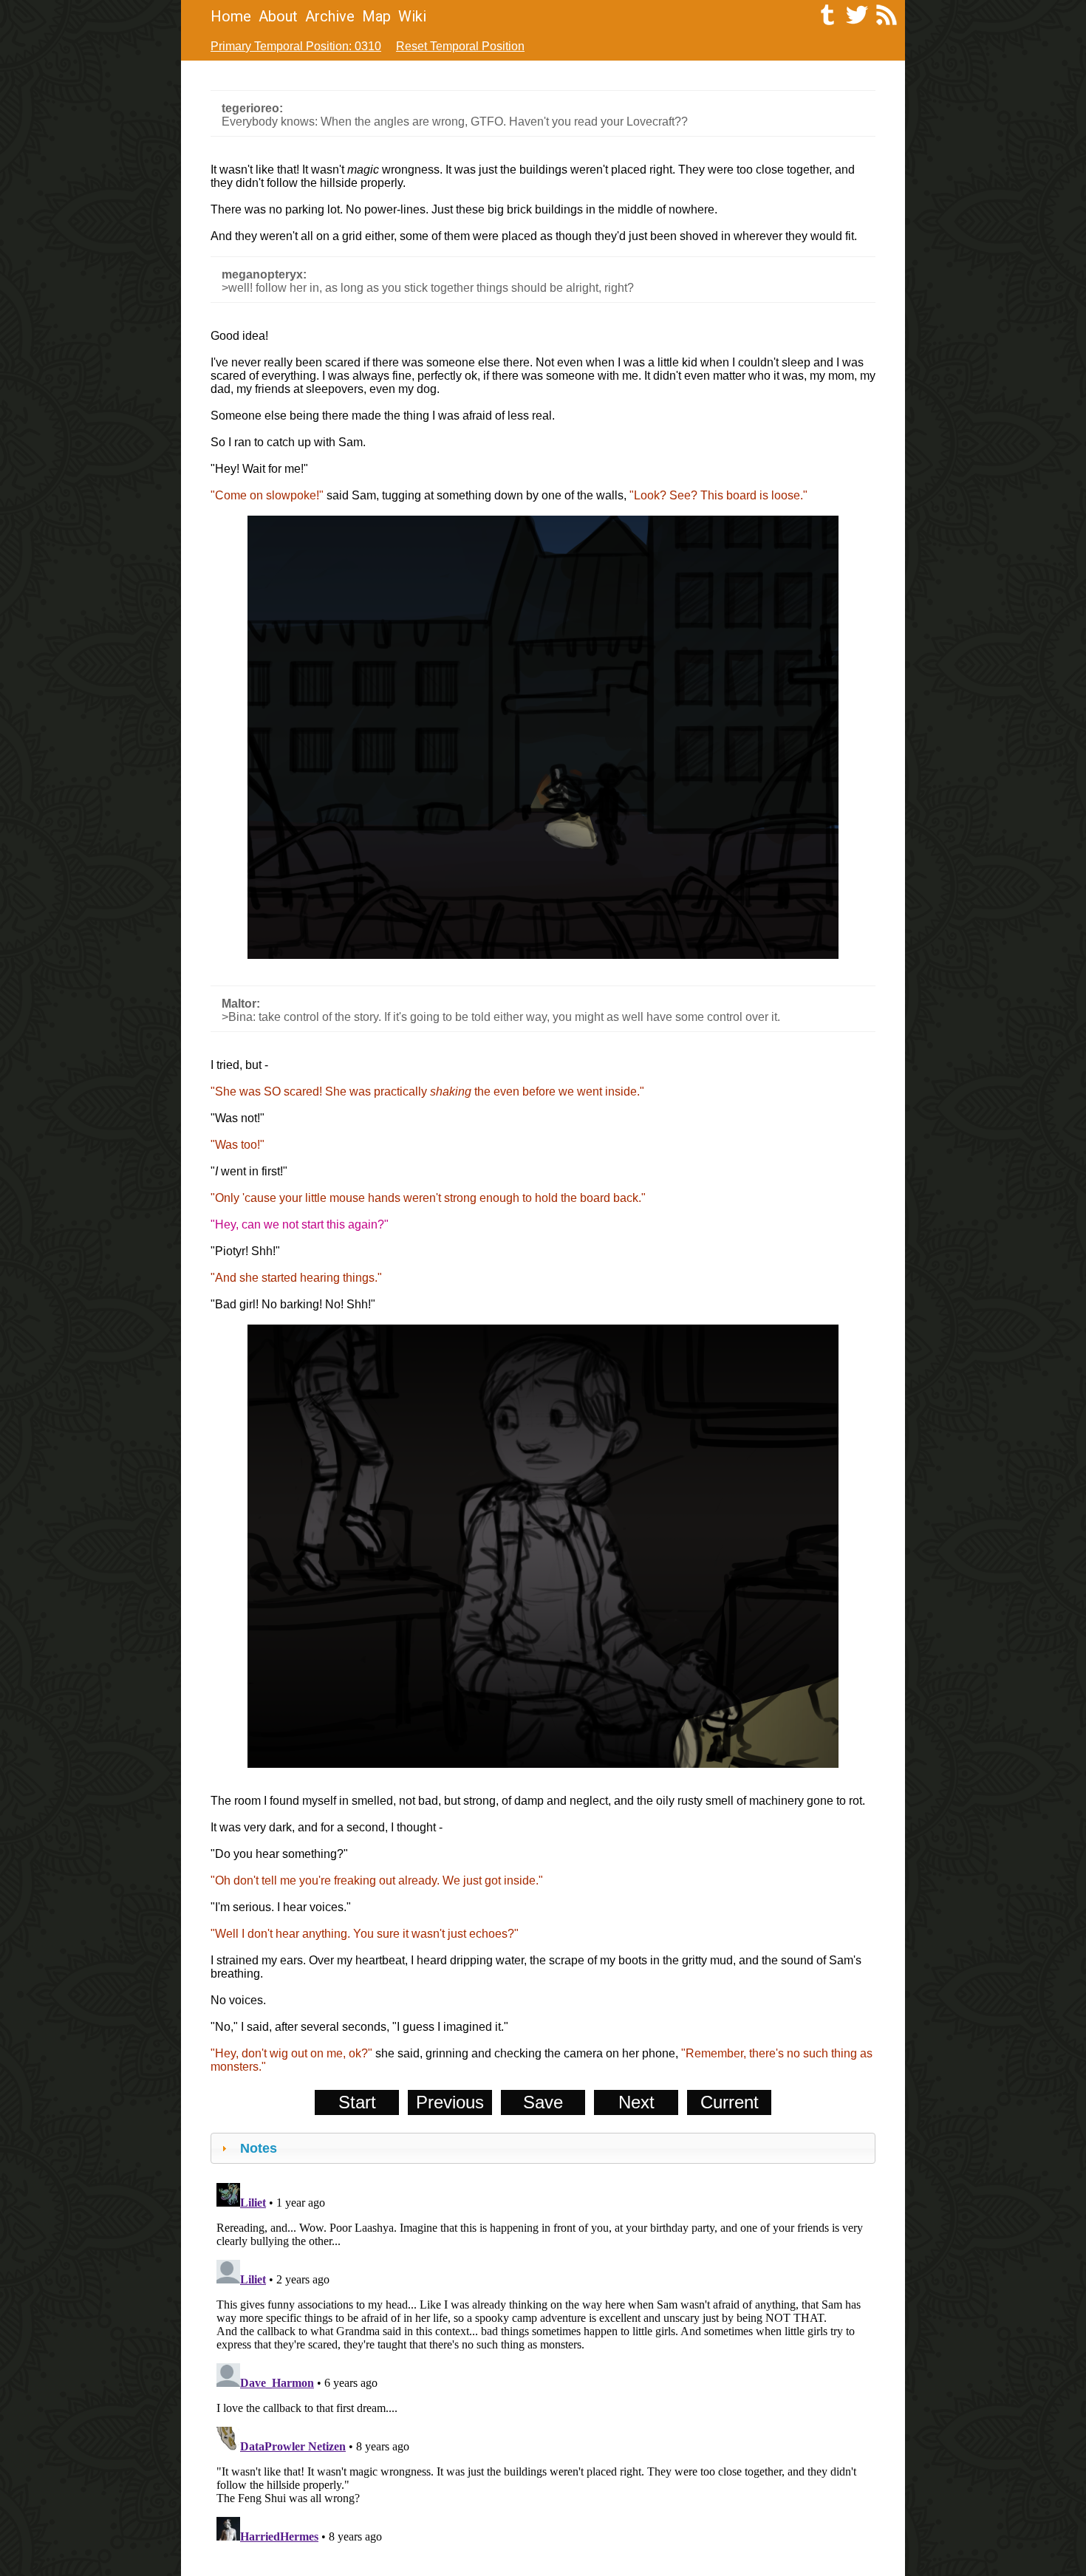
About (278, 16)
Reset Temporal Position (460, 46)
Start (357, 2102)
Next (636, 2102)
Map (376, 16)
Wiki (412, 16)
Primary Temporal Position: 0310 (296, 46)
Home (231, 16)
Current (730, 2102)
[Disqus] (543, 2362)
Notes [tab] (259, 2148)
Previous (450, 2102)
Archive (330, 16)
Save (543, 2102)
